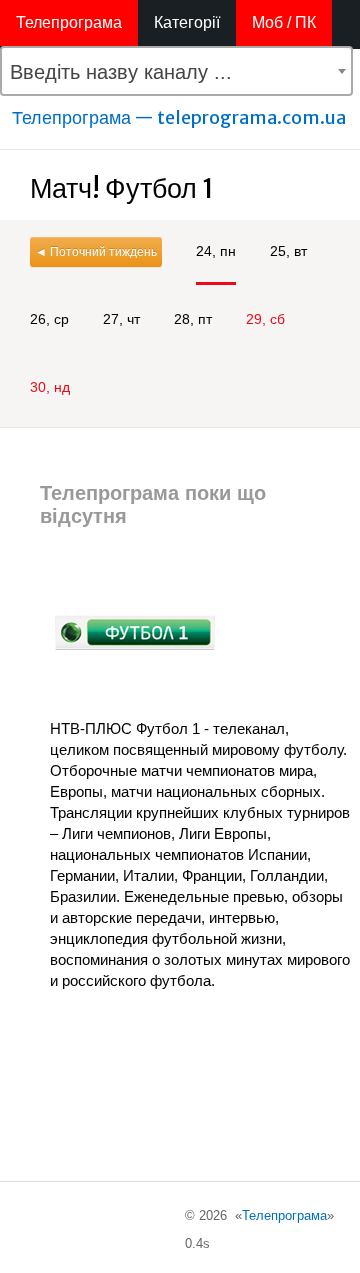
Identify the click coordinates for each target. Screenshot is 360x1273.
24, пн (216, 251)
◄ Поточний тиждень (96, 252)
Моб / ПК (284, 22)
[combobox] (176, 71)
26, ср (49, 319)
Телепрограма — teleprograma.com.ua (179, 117)
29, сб (265, 319)
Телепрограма (69, 22)
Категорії (187, 22)
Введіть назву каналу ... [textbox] (121, 72)
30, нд (50, 387)
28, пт (193, 319)
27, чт (121, 319)
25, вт (288, 251)
